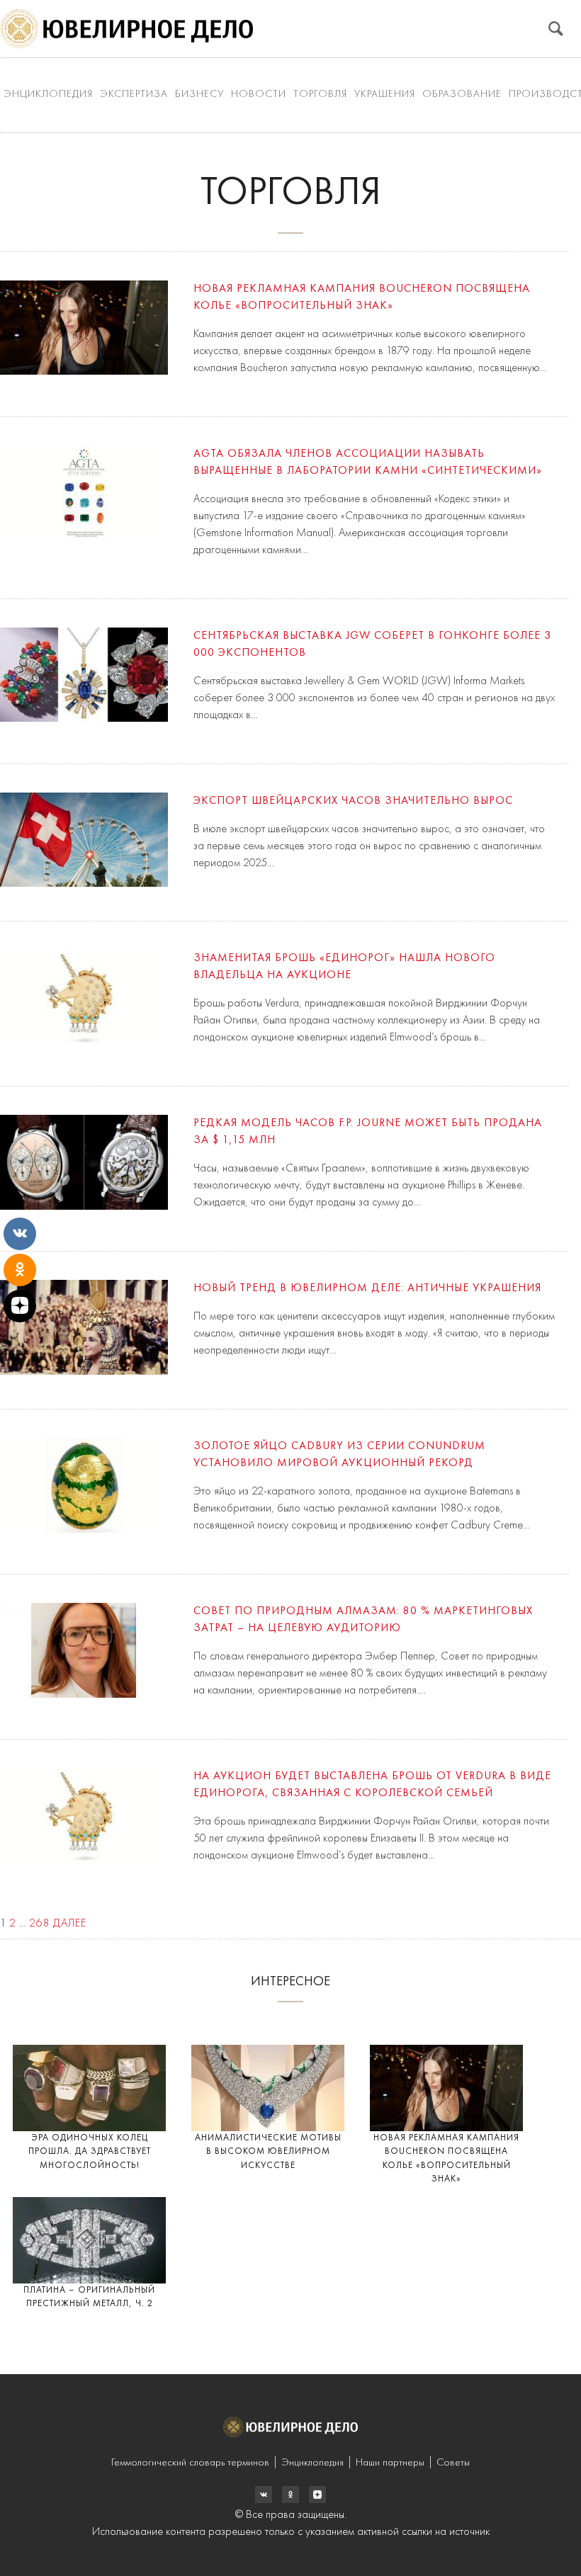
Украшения (385, 95)
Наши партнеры (390, 2463)
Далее (70, 1924)
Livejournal (264, 2495)
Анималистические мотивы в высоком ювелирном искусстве (268, 2152)
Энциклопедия (48, 95)
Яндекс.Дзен (317, 2495)
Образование (462, 95)
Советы (453, 2463)
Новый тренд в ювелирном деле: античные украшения (367, 1288)
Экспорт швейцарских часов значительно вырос (353, 801)
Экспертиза (134, 95)
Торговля (320, 95)
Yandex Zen (290, 2495)
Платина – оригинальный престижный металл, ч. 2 (89, 2297)
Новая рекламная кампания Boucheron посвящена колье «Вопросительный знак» (446, 2159)
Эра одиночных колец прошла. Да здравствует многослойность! (90, 2152)
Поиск (556, 29)
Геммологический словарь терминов (190, 2463)
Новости (259, 95)
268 (40, 1924)
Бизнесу (199, 95)
